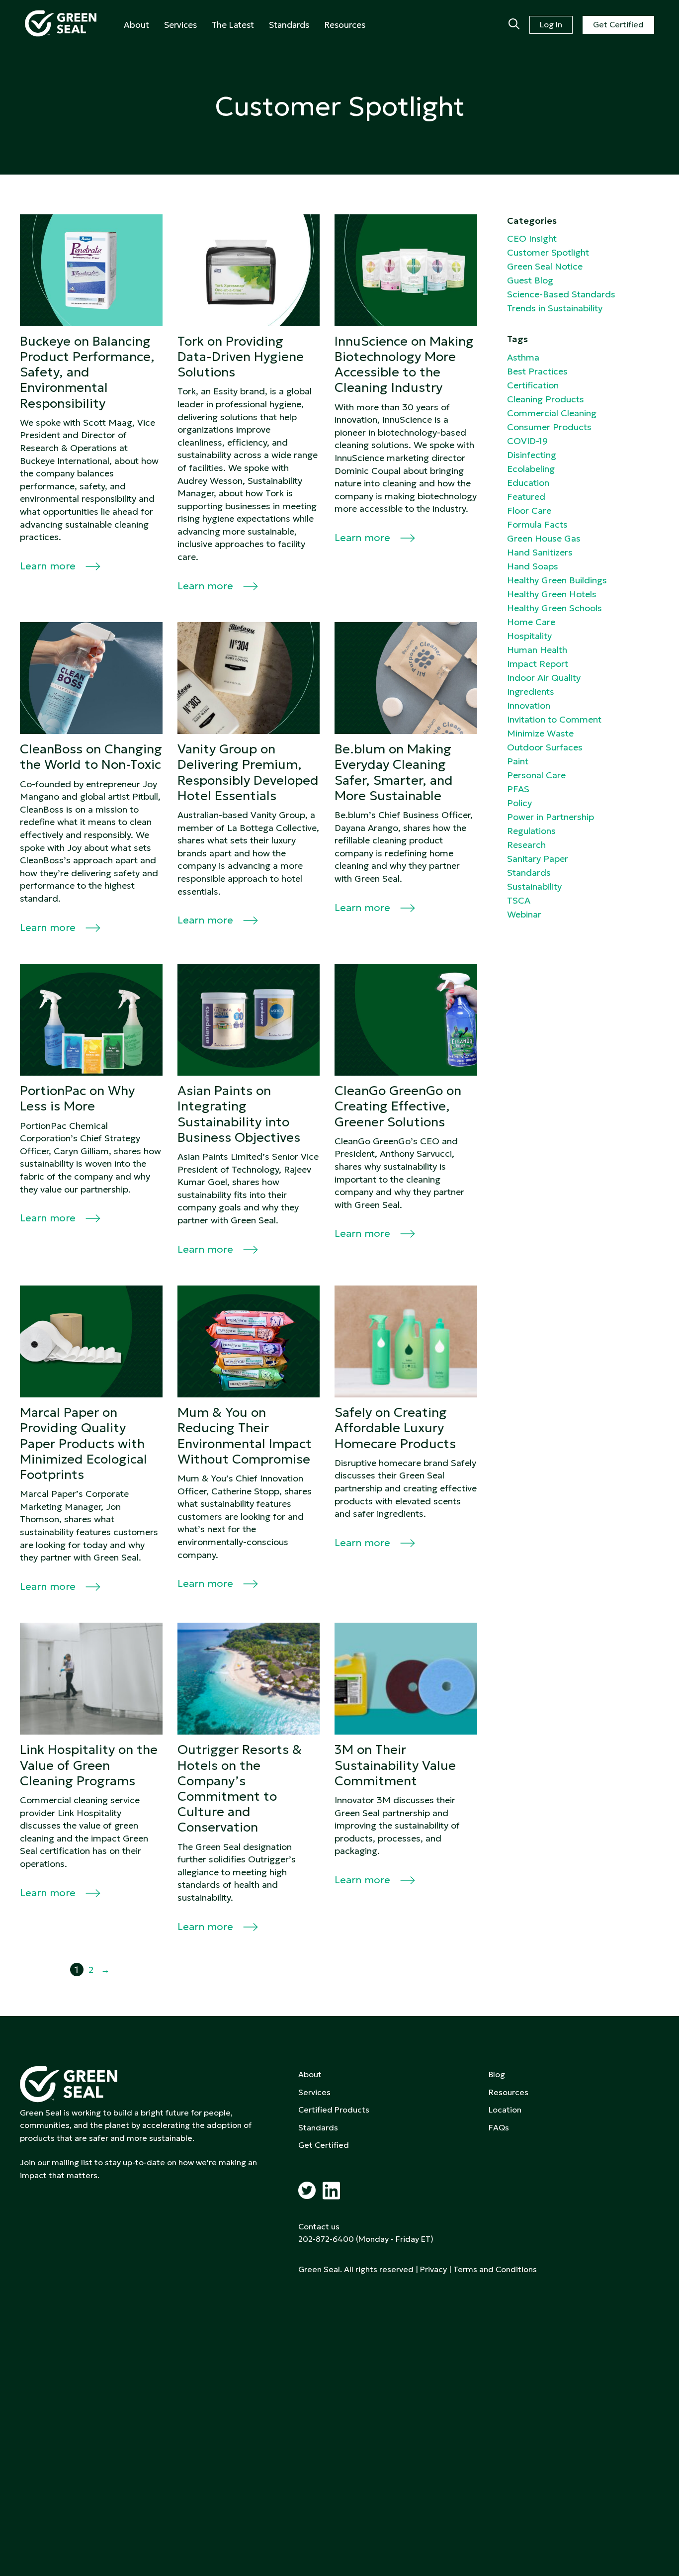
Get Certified (618, 24)
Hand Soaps (533, 566)
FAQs (499, 2127)
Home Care (531, 622)
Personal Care (536, 775)
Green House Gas (544, 538)
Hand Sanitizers (540, 552)
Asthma (523, 357)
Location (505, 2110)
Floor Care (529, 510)
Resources (345, 25)
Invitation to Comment (554, 719)
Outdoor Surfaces (545, 747)
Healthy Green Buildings (557, 580)
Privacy (433, 2269)
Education (528, 483)
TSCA (519, 900)
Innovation (529, 705)
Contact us (319, 2226)
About (136, 25)
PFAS (518, 789)
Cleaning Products (546, 399)
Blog (497, 2074)
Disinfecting (532, 455)
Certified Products (334, 2110)
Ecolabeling (531, 469)
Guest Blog (530, 280)
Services (180, 25)
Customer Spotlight (548, 252)
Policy (519, 803)
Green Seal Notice (545, 266)
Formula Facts (537, 524)
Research (526, 845)
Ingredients (531, 691)
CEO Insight (532, 238)
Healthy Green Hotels (552, 594)
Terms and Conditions (495, 2269)
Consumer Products (549, 427)
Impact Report (538, 664)
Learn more (49, 566)
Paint (518, 761)
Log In (551, 24)
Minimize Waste (540, 733)
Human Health (537, 650)
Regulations (531, 831)
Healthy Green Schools (554, 608)
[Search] (514, 25)
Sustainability (534, 886)
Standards (289, 25)
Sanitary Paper (538, 859)
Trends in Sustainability (555, 308)
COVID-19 (527, 441)
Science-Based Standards (561, 294)
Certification (533, 385)
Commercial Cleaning (552, 413)
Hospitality (529, 636)
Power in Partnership (551, 817)
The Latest (233, 25)
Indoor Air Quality (544, 678)
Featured (526, 497)
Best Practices (537, 371)
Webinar (524, 914)
